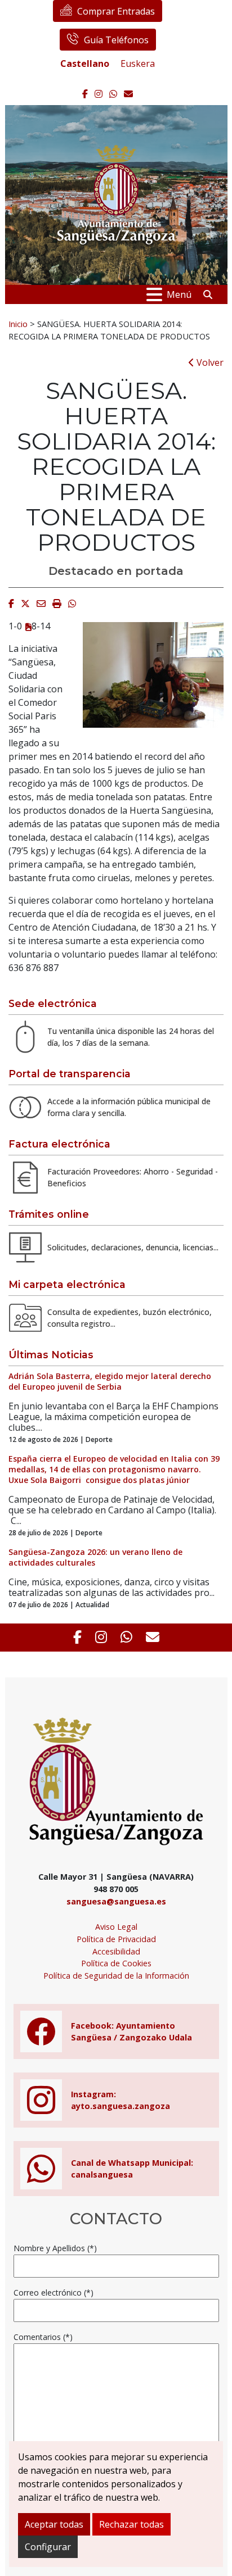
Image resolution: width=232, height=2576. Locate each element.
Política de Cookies (116, 1963)
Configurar (48, 2547)
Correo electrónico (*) (53, 2292)
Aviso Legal (116, 1927)
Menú (179, 294)
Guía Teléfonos (116, 40)
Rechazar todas (131, 2524)
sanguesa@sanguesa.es (116, 1901)
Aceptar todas (54, 2524)
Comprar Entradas (116, 11)
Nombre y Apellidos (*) (55, 2248)
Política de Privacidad (116, 1939)
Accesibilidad (116, 1951)
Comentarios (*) (43, 2337)
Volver (209, 362)
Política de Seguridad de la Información (116, 1976)
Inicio (18, 324)
